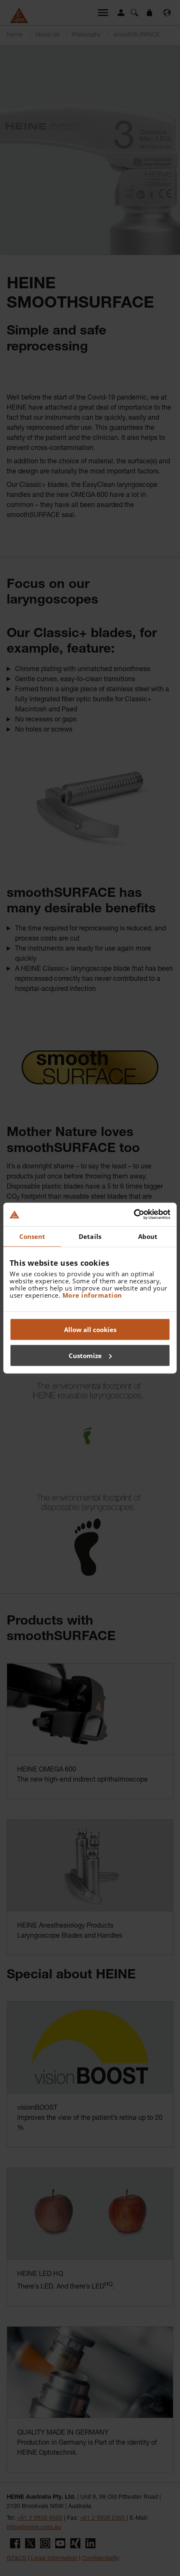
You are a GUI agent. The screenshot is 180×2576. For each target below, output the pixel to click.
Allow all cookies (90, 1330)
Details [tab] (90, 1236)
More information (92, 1295)
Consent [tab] (32, 1236)
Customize (85, 1355)
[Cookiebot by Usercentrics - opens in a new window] (134, 1215)
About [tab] (148, 1236)
